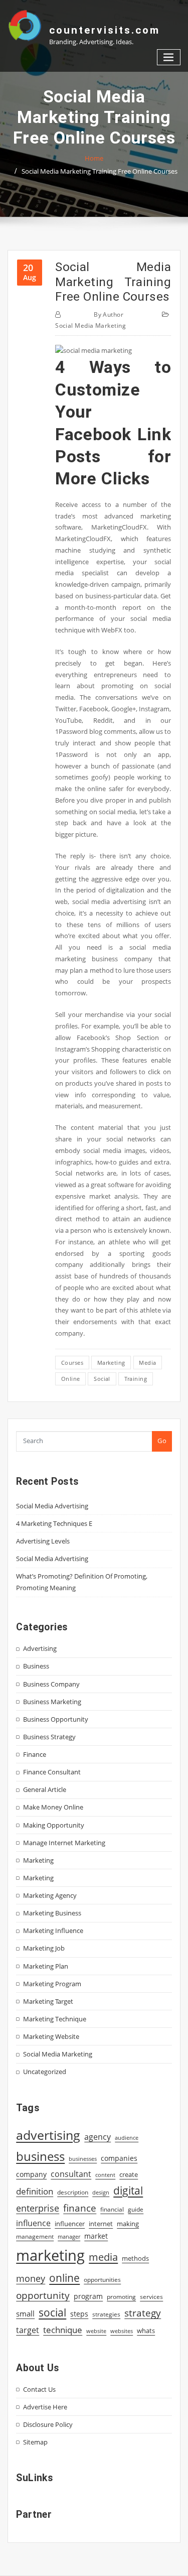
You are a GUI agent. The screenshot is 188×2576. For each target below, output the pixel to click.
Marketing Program (52, 1984)
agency (98, 2137)
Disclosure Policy (48, 2424)
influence (33, 2223)
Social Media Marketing (90, 326)
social (102, 1379)
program (88, 2296)
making (128, 2224)
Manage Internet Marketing (64, 1843)
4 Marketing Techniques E (54, 1523)
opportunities (102, 2279)
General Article (45, 1789)
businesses (83, 2159)
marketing (111, 1363)
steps (79, 2314)
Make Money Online (53, 1807)
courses (72, 1363)
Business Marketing (52, 1702)
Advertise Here (45, 2407)
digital (128, 2190)
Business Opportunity (56, 1719)
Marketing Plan (46, 1966)
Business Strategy (49, 1737)
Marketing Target (48, 2001)
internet (101, 2224)
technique (63, 2330)
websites (122, 2331)
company (31, 2174)
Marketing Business (52, 1913)
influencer (70, 2224)
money (31, 2278)
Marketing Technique (55, 2019)
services (151, 2297)
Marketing (38, 1860)
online (71, 1379)
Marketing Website (51, 2036)
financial (112, 2209)
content (105, 2175)
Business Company (51, 1684)
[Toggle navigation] (169, 57)
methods (135, 2258)
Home (94, 158)
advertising (48, 2135)
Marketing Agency (50, 1895)
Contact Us (39, 2389)
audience (127, 2138)
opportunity (43, 2295)
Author (109, 314)
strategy (143, 2313)
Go (162, 1441)
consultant (71, 2174)
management (35, 2236)
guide (136, 2209)
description (73, 2192)
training (136, 1379)
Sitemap (35, 2442)
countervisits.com (105, 30)
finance (80, 2208)
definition (35, 2191)
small (25, 2313)
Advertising (40, 1648)
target (28, 2330)
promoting (121, 2297)
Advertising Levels (43, 1541)
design (101, 2192)
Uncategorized (45, 2072)
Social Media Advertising (52, 1506)
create (129, 2174)
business (40, 2156)
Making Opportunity (54, 1825)
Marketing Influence (53, 1930)
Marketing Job (44, 1948)
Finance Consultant (52, 1772)
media (147, 1363)
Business (36, 1666)
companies (119, 2158)
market (96, 2236)
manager (69, 2237)
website (96, 2331)
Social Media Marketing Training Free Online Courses (100, 171)
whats (146, 2331)
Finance (35, 1754)
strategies (106, 2314)
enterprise (38, 2208)
